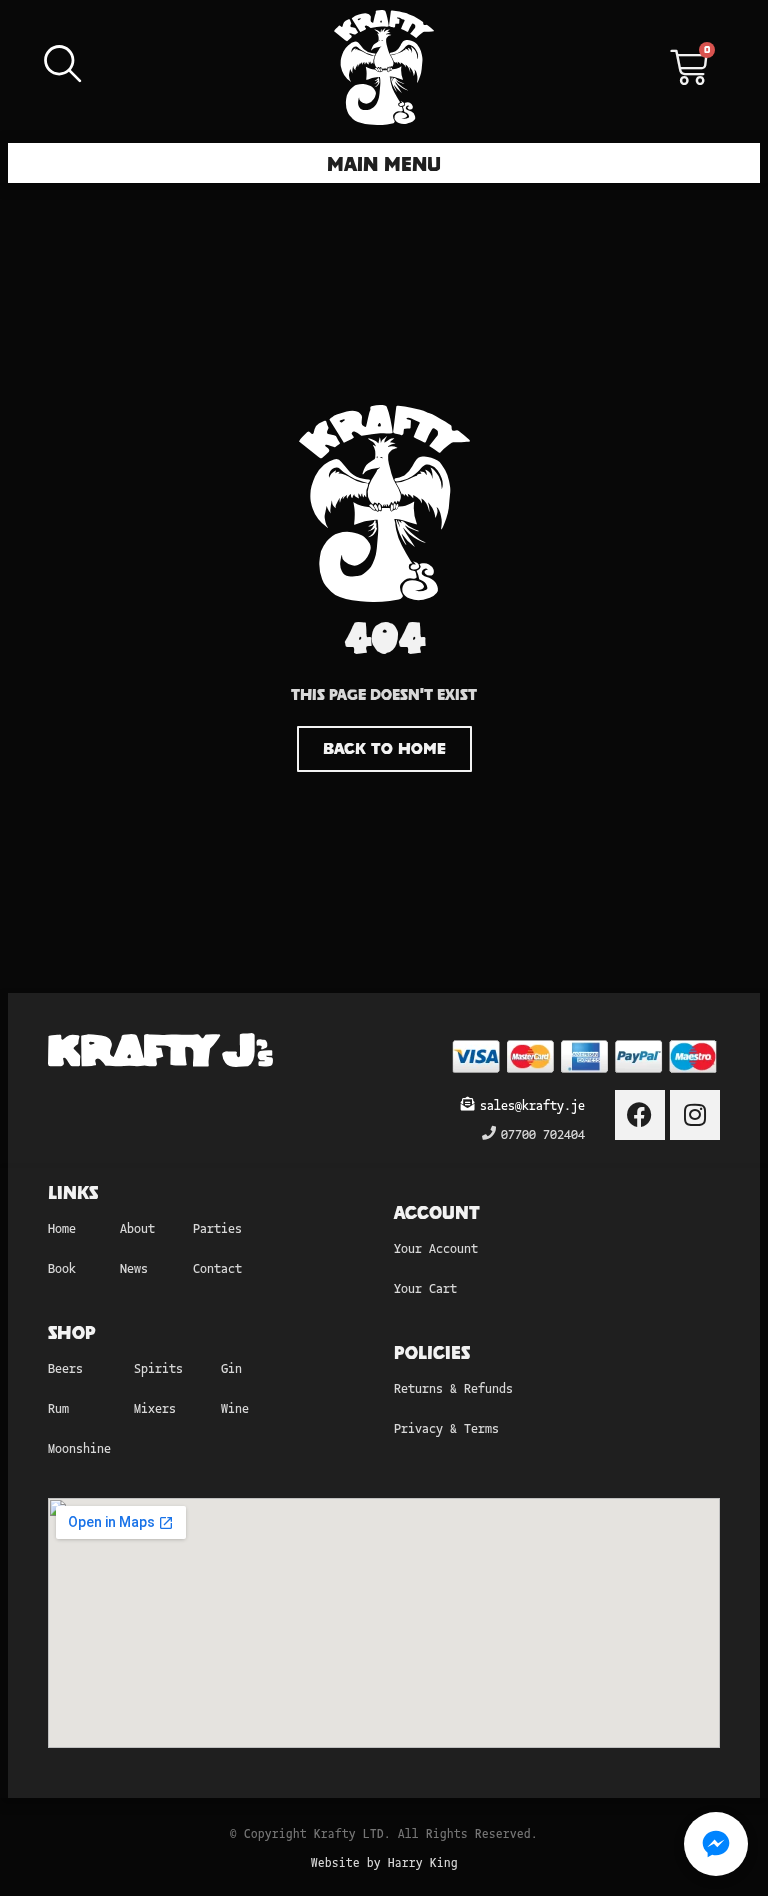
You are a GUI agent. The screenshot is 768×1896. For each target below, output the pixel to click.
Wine (235, 1407)
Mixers (155, 1407)
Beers (65, 1367)
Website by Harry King (384, 1861)
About (137, 1227)
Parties (217, 1227)
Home (62, 1227)
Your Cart (425, 1287)
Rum (58, 1407)
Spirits (158, 1367)
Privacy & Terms (446, 1427)
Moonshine (79, 1447)
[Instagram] (695, 1115)
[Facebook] (640, 1115)
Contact (217, 1267)
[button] (384, 163)
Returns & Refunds (453, 1387)
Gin (231, 1367)
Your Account (436, 1247)
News (134, 1267)
